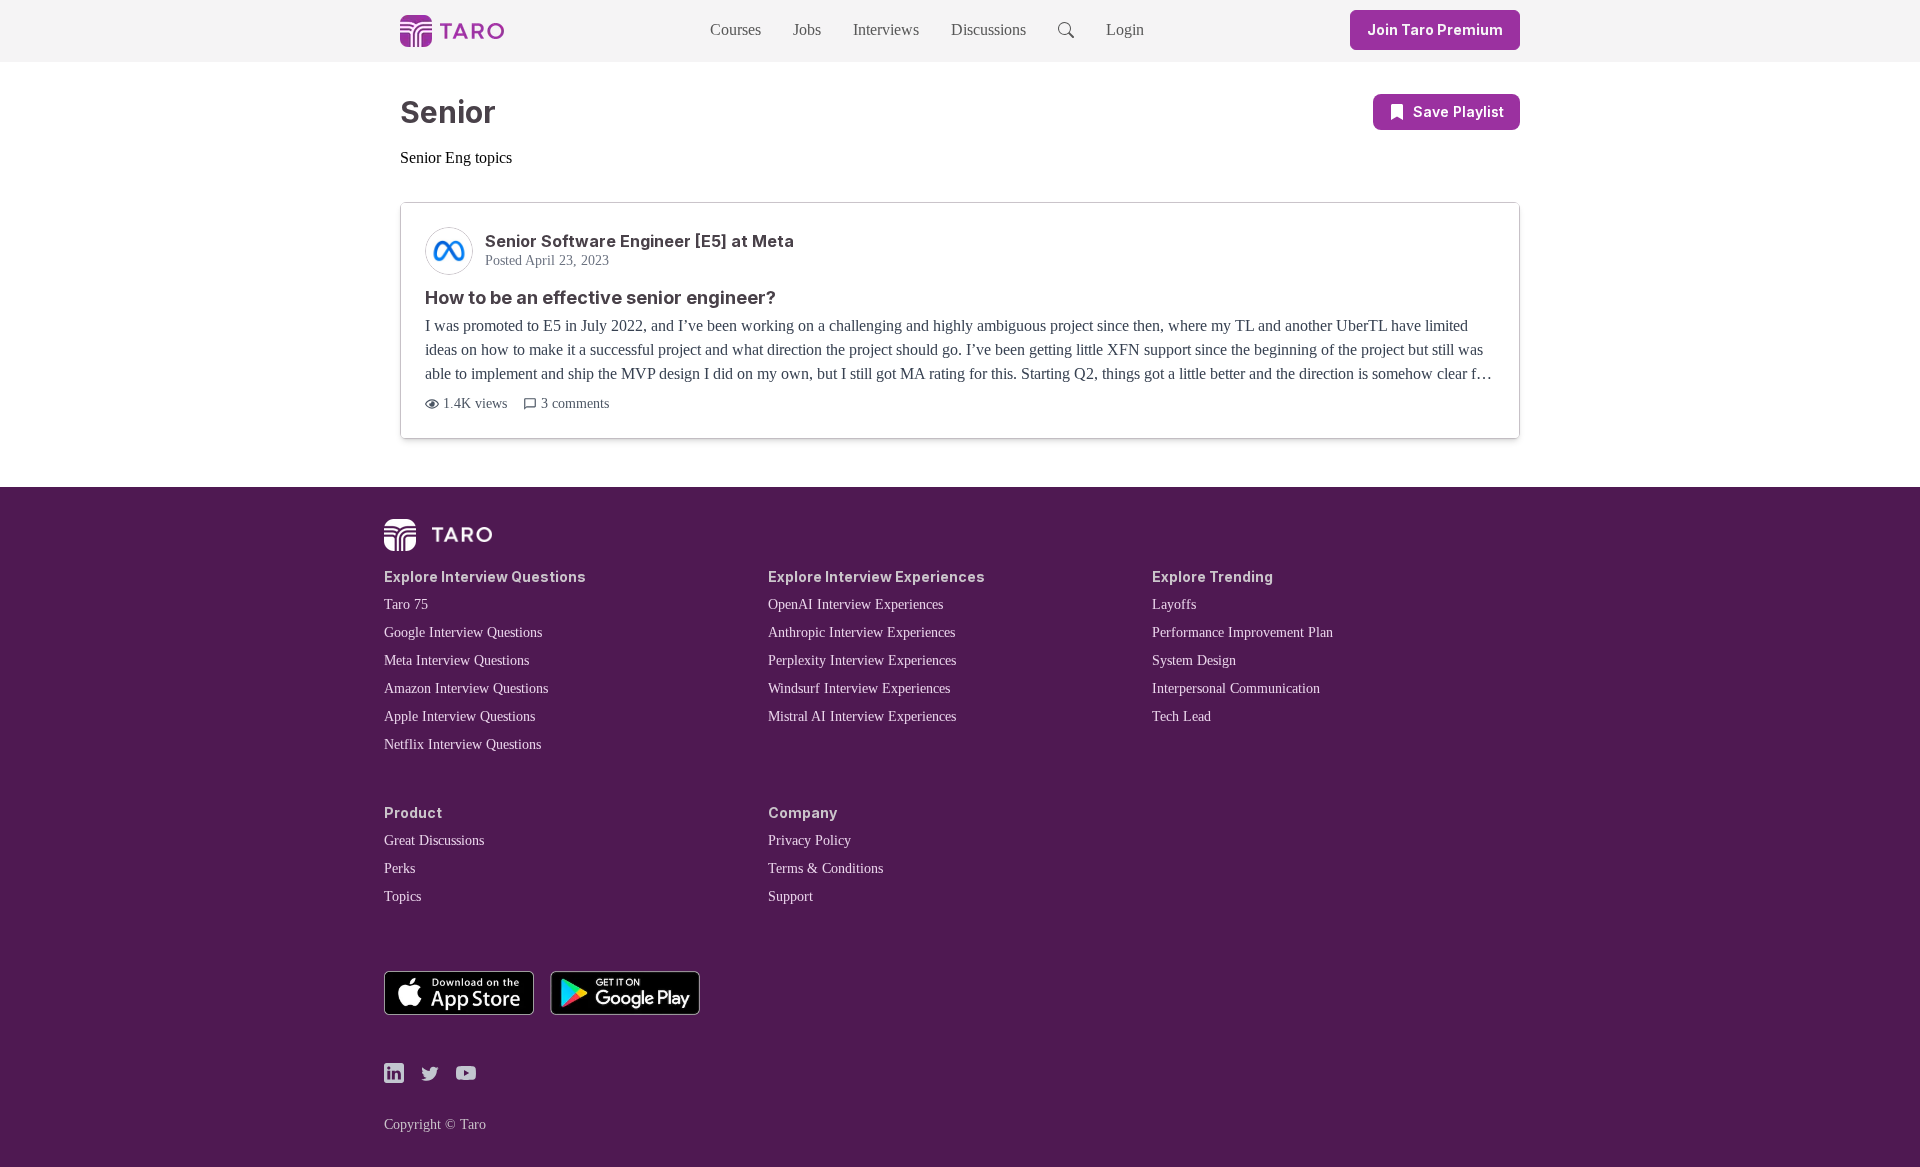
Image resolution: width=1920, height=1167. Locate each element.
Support (790, 896)
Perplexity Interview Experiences (862, 660)
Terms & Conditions (825, 868)
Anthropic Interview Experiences (861, 632)
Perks (399, 868)
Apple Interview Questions (459, 716)
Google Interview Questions (463, 632)
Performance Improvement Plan (1242, 632)
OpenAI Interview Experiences (855, 604)
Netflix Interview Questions (462, 744)
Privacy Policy (809, 840)
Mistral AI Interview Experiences (862, 716)
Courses (735, 29)
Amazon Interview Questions (466, 688)
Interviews (886, 29)
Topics (402, 896)
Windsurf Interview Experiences (859, 688)
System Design (1194, 660)
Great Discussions (434, 840)
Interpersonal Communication (1236, 688)
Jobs (807, 29)
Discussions (988, 29)
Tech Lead (1181, 716)
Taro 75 (406, 604)
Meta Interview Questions (456, 660)
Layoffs (1174, 604)
